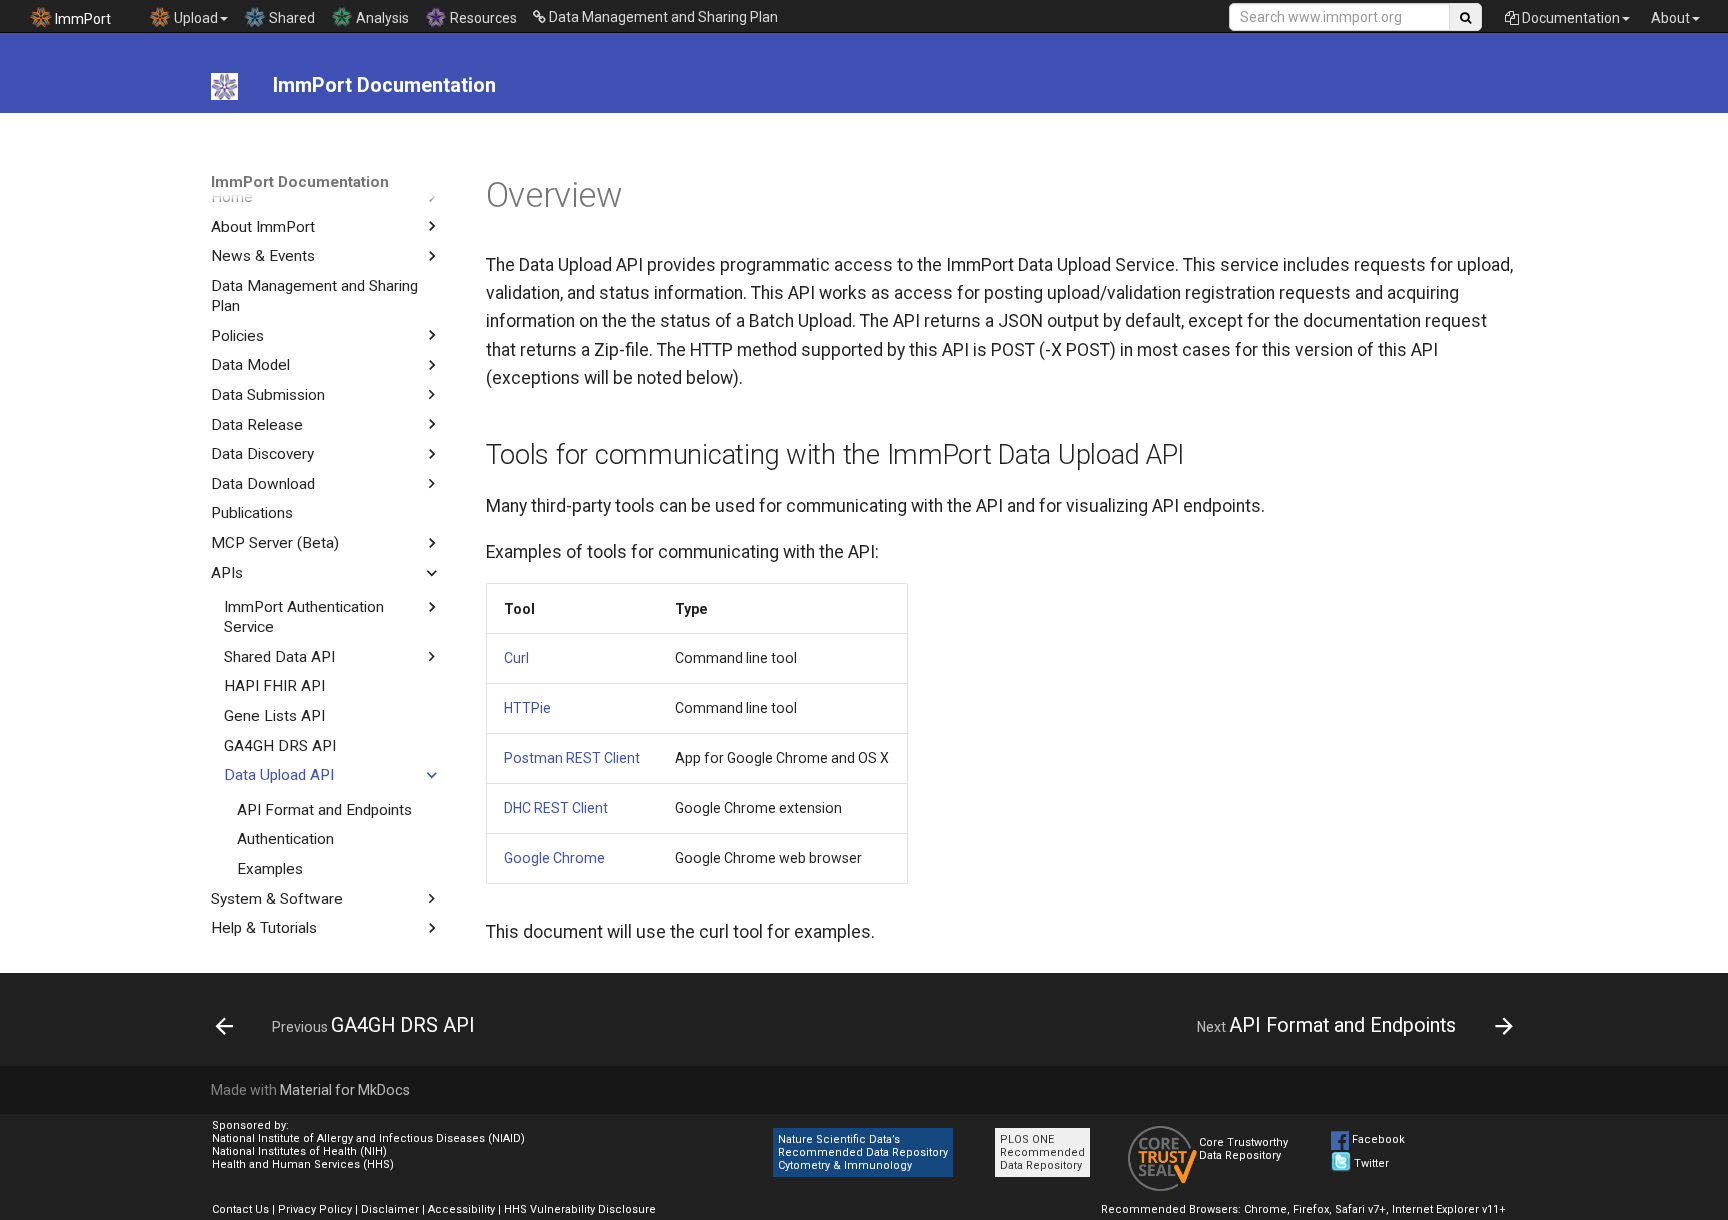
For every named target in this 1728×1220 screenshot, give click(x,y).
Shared (290, 18)
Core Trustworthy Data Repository (1243, 1149)
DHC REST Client (556, 808)
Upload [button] (194, 18)
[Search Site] (1465, 17)
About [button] (1670, 18)
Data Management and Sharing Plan (662, 17)
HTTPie (527, 708)
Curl (516, 658)
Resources (482, 18)
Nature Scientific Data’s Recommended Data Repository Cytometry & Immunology (863, 1152)
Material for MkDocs (345, 1090)
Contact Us (240, 1209)
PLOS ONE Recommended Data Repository (1042, 1152)
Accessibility (461, 1209)
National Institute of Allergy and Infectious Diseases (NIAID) (368, 1138)
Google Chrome (554, 858)
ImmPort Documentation (300, 182)
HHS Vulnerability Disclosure (580, 1209)
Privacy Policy (315, 1209)
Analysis (381, 18)
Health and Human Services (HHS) (303, 1164)
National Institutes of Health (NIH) (299, 1151)
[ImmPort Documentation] (224, 86)
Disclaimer (390, 1209)
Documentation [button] (1569, 18)
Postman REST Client (572, 758)
